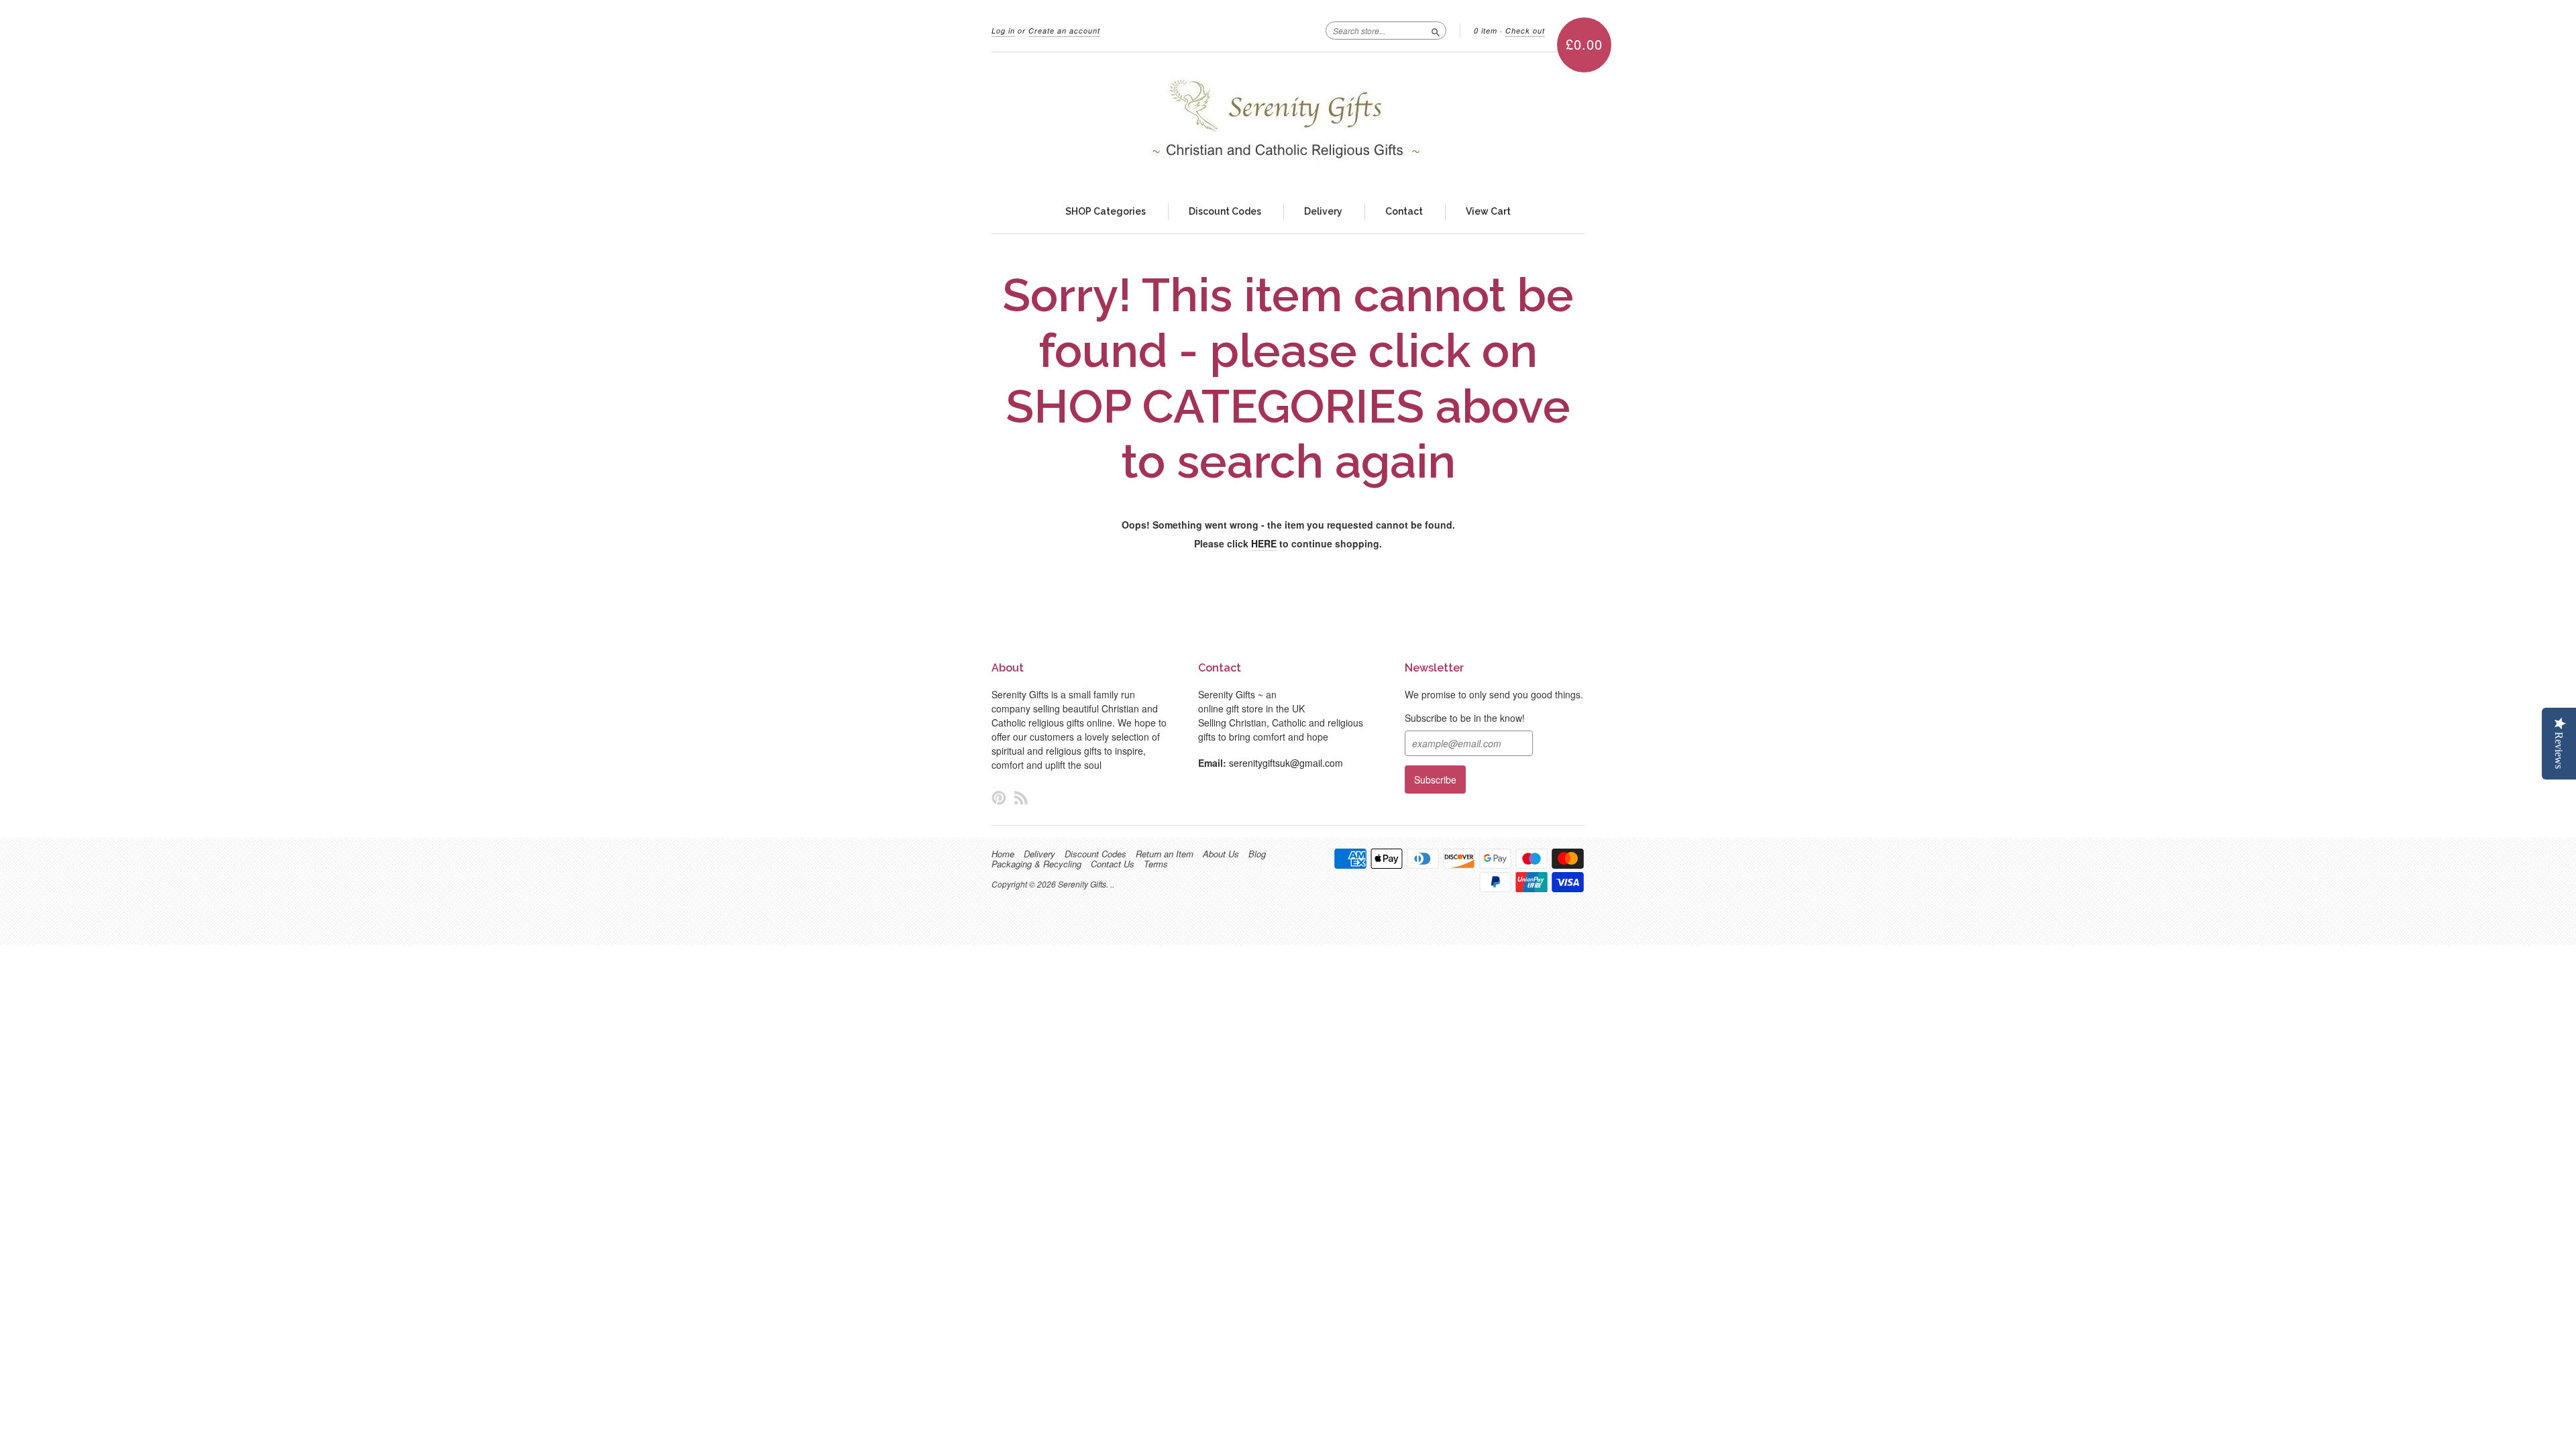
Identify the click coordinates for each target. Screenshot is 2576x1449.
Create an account (1064, 31)
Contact (1404, 211)
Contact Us (1113, 864)
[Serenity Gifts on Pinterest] (999, 797)
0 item (1486, 31)
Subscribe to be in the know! (1465, 718)
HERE (1264, 543)
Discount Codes (1225, 211)
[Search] (1436, 30)
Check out (1525, 31)
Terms (1156, 864)
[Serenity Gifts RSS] (1021, 797)
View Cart (1488, 211)
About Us (1221, 854)
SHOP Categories (1106, 211)
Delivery (1323, 211)
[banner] (1288, 121)
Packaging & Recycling (1036, 864)
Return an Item (1165, 854)
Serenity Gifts (1082, 884)
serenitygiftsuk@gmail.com (1286, 763)
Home (1003, 854)
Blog (1257, 854)
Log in (1003, 31)
